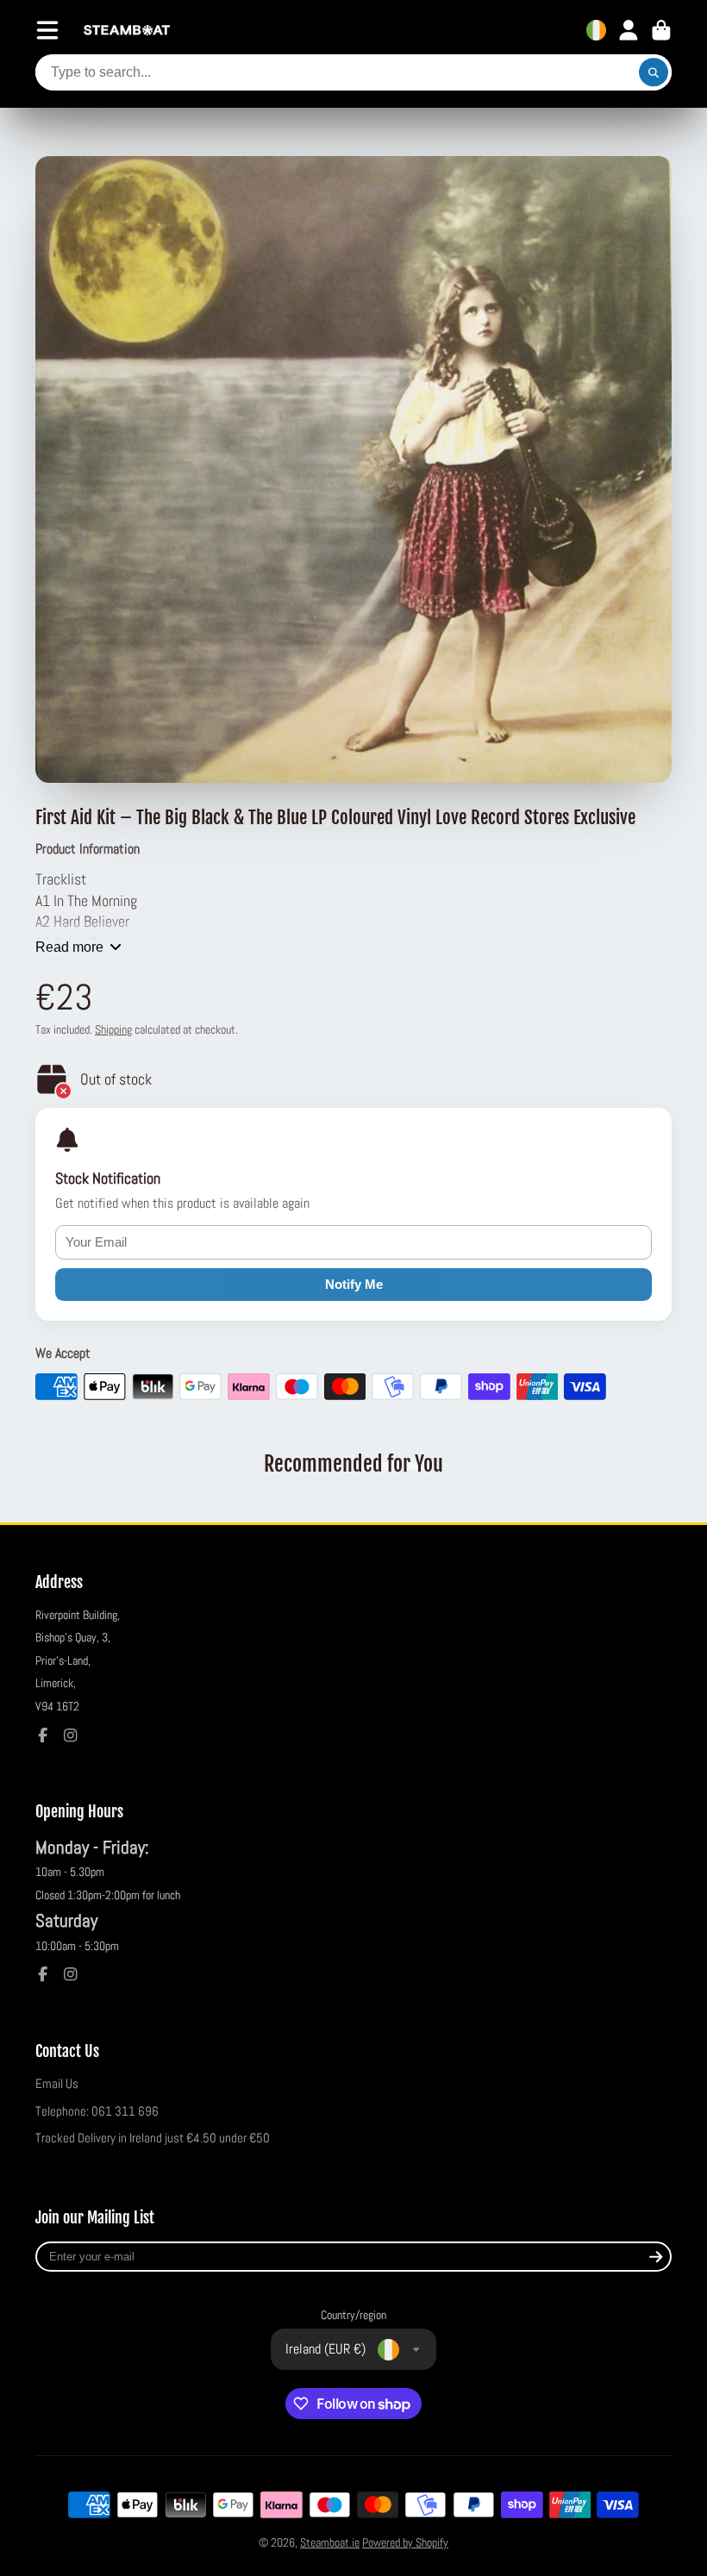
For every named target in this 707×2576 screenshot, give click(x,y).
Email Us (57, 2084)
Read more (69, 947)
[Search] (654, 72)
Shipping (113, 1029)
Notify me (354, 1284)
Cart (661, 30)
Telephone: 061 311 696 (97, 2111)
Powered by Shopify (405, 2542)
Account (629, 30)
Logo (127, 31)
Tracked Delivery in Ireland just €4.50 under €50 (153, 2138)
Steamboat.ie (330, 2542)
